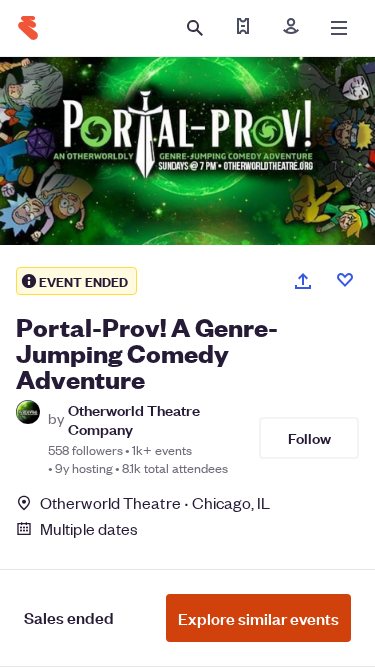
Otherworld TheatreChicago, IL (155, 502)
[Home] (28, 28)
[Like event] (345, 280)
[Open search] (195, 28)
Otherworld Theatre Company (134, 419)
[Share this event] (303, 281)
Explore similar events (258, 618)
